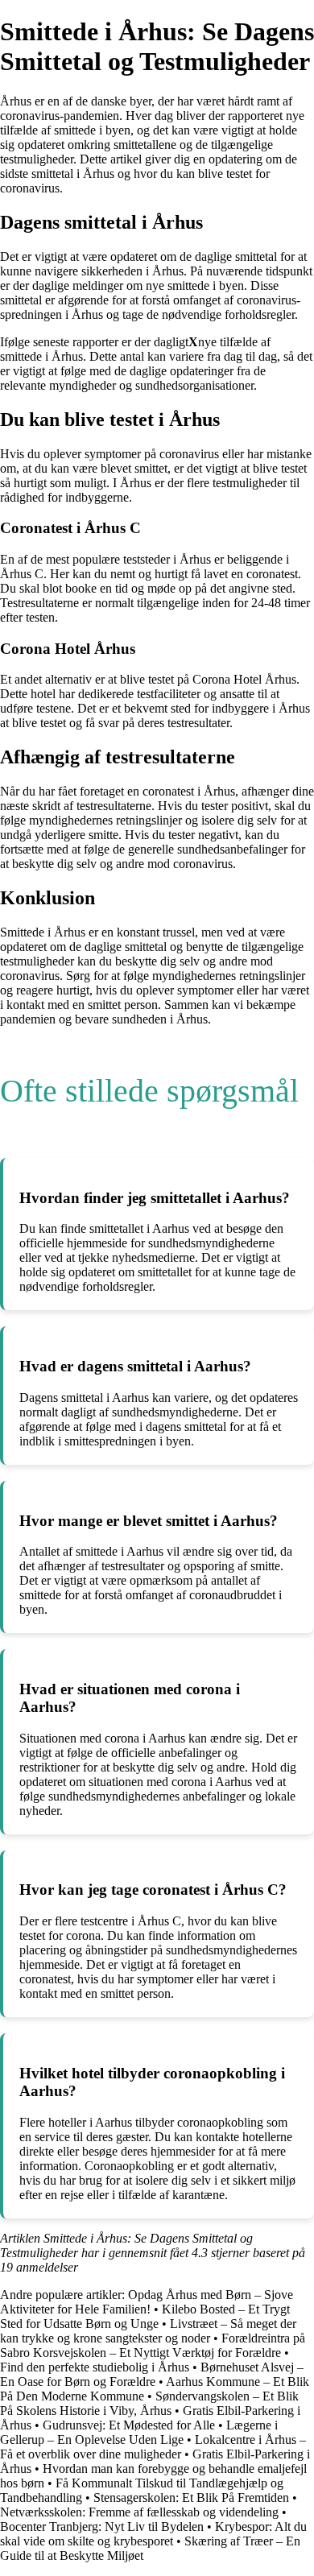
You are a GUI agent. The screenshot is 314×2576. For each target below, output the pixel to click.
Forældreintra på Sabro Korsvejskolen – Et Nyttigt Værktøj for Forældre (153, 2345)
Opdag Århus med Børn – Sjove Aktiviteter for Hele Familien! (147, 2302)
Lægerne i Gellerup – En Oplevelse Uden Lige (139, 2432)
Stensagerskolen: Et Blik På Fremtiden (191, 2497)
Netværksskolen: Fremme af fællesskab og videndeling (139, 2512)
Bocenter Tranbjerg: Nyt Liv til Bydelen (102, 2526)
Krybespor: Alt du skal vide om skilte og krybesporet (153, 2534)
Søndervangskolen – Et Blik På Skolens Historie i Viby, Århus (149, 2403)
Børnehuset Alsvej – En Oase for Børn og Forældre (152, 2374)
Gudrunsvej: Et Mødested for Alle (129, 2425)
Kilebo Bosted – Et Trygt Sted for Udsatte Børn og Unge (145, 2316)
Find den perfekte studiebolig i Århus (95, 2367)
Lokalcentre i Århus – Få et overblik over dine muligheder (153, 2447)
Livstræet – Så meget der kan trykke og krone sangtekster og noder (148, 2331)
